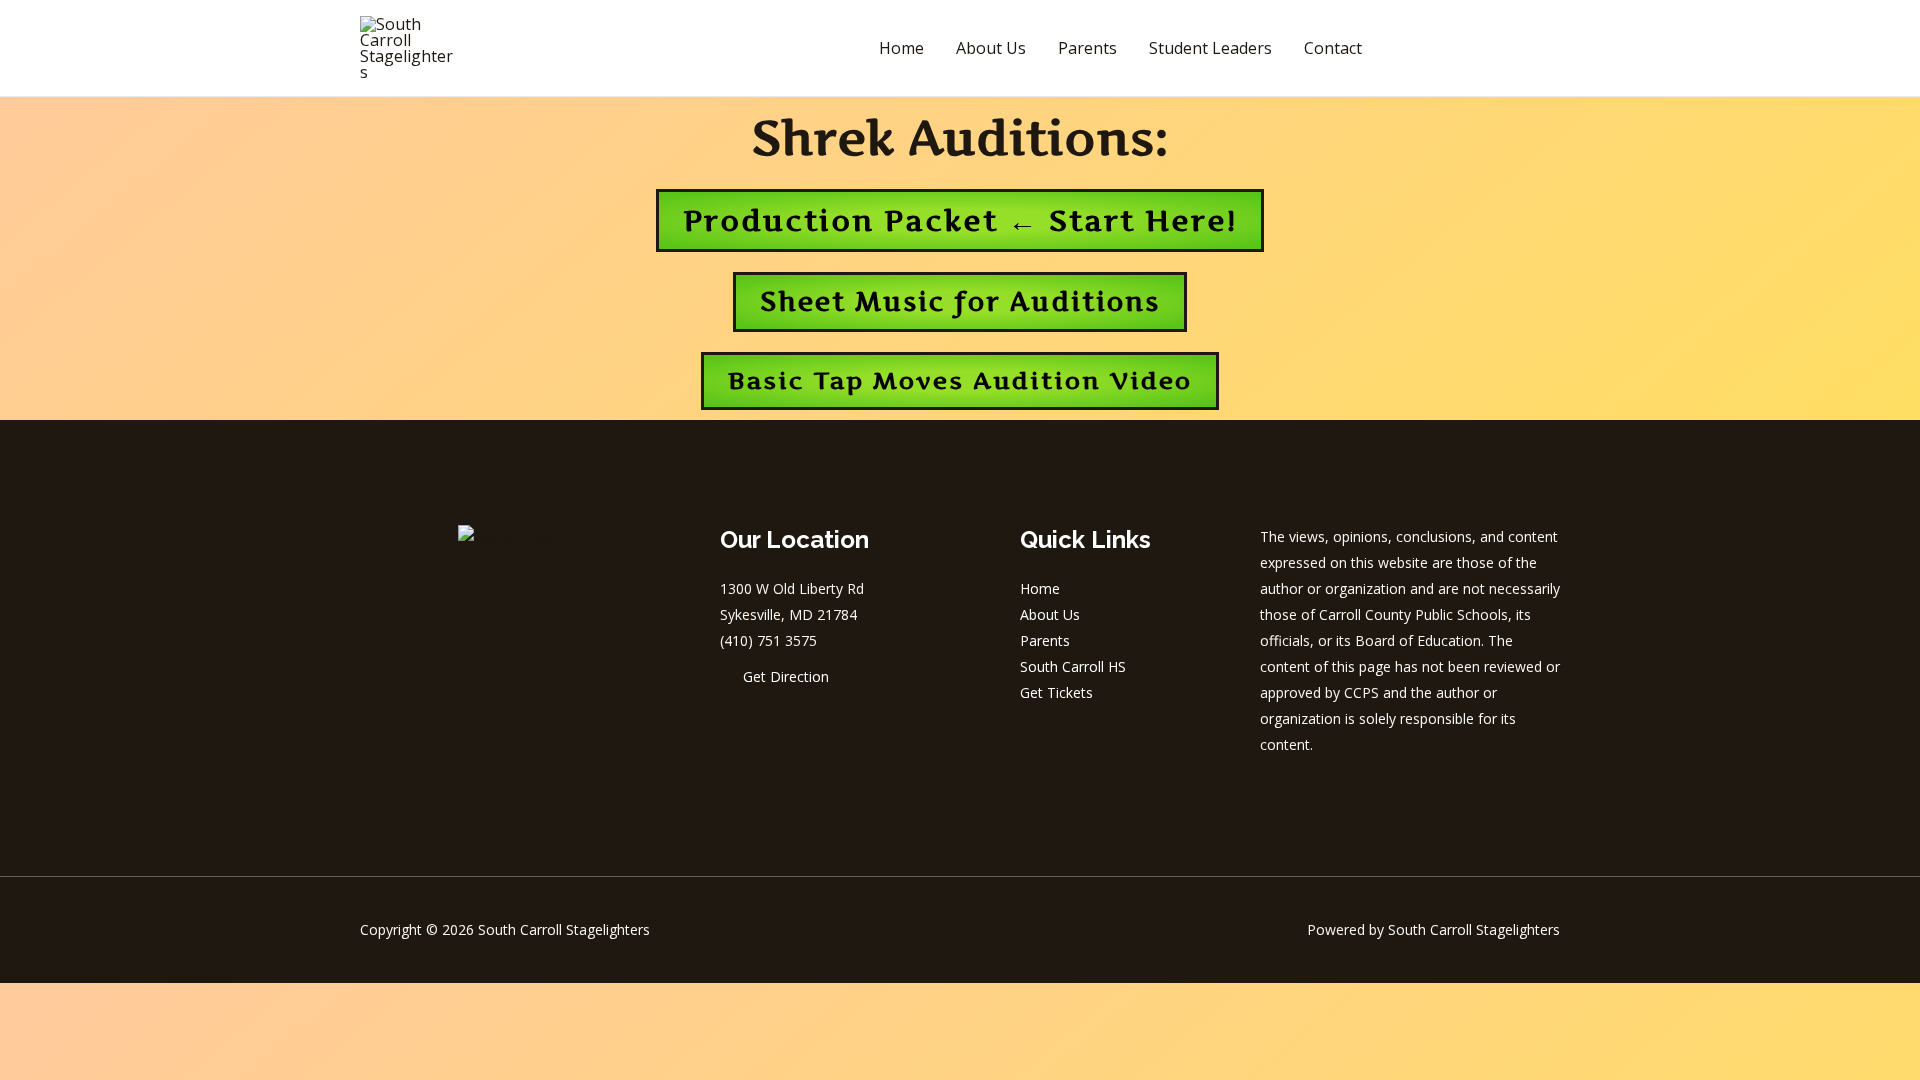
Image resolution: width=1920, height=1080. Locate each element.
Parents (1087, 48)
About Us (991, 48)
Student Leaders (1210, 48)
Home (901, 48)
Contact (1333, 48)
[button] (1479, 48)
